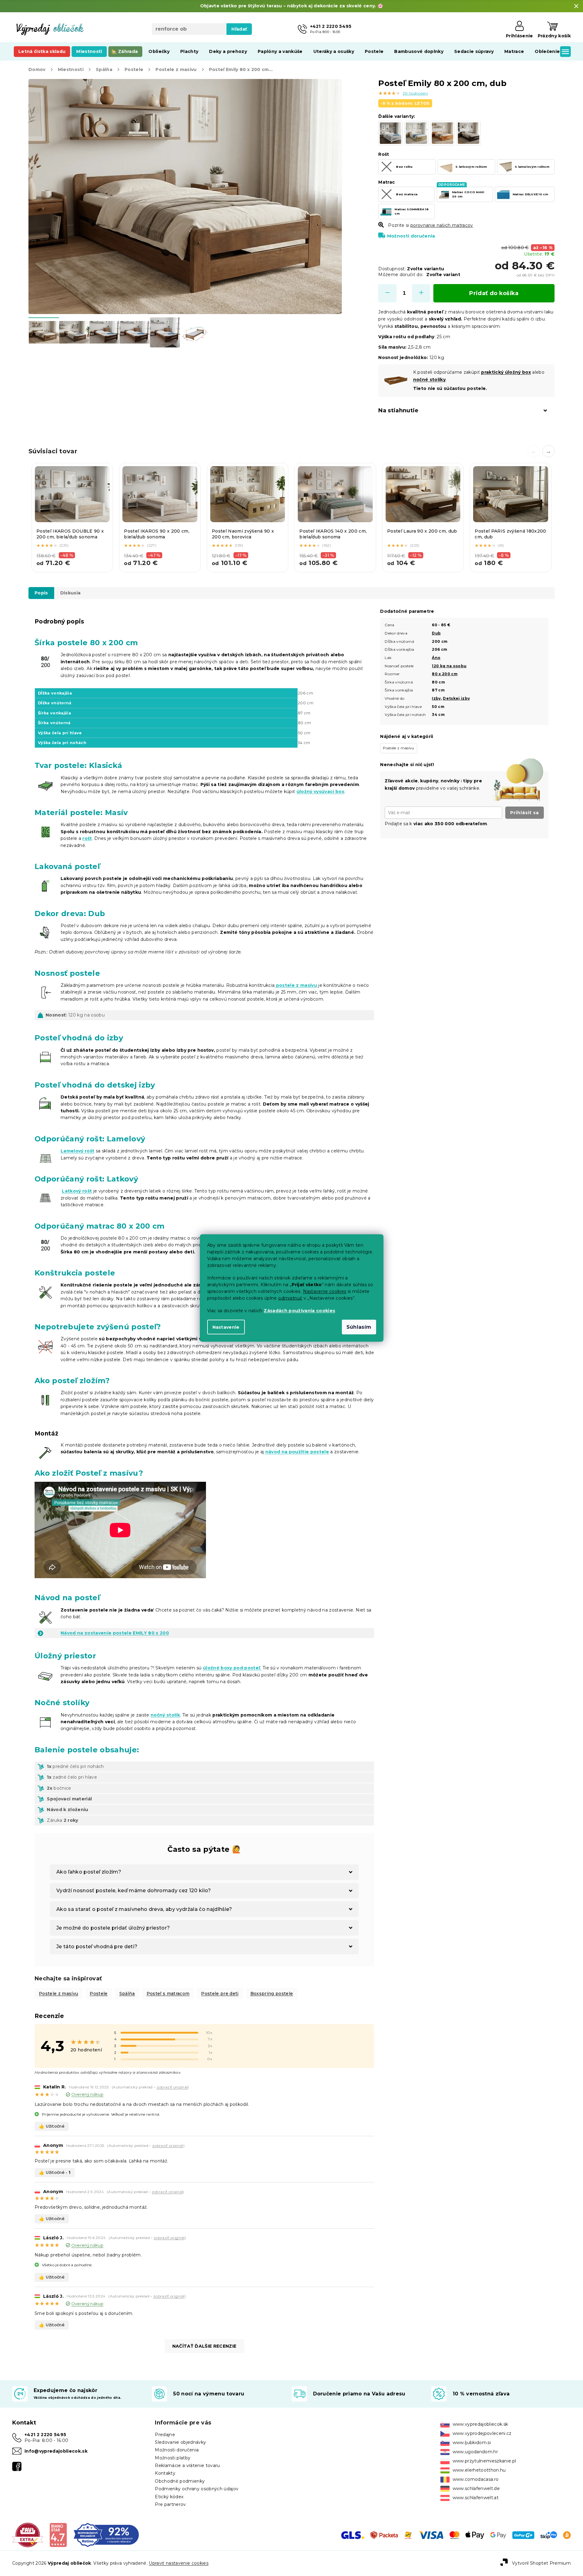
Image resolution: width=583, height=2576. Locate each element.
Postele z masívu (58, 1994)
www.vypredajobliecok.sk (480, 2424)
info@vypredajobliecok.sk (56, 2451)
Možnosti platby (173, 2458)
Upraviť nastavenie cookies (179, 2563)
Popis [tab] (41, 593)
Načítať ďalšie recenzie (204, 2346)
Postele (99, 1994)
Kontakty (165, 2473)
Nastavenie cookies (325, 1291)
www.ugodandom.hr (475, 2452)
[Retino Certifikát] (106, 2535)
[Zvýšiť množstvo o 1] (421, 293)
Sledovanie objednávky (180, 2442)
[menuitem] (42, 51)
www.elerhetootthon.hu (479, 2470)
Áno (436, 658)
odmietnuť (290, 1298)
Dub (436, 633)
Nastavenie (226, 1327)
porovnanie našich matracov (442, 225)
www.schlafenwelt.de (476, 2488)
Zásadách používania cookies (299, 1311)
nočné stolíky (429, 380)
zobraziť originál (172, 2087)
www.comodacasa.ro (476, 2479)
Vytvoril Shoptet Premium (541, 2563)
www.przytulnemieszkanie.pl (484, 2461)
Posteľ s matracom (168, 1994)
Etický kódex (169, 2497)
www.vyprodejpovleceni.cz (482, 2433)
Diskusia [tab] (71, 593)
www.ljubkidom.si (472, 2443)
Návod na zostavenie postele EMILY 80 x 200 (115, 1633)
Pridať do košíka (494, 293)
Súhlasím (359, 1327)
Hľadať (239, 29)
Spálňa (127, 1994)
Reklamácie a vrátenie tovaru (187, 2466)
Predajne (165, 2435)
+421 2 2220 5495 (45, 2435)
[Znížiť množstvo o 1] (387, 293)
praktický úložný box (506, 372)
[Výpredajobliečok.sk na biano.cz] (58, 2535)
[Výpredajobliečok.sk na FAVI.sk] (28, 2535)
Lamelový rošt (77, 1151)
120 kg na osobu (449, 666)
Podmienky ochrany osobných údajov (197, 2489)
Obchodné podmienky (180, 2481)
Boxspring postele (272, 1994)
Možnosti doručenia (411, 236)
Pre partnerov (170, 2504)
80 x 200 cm (445, 674)
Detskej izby (456, 698)
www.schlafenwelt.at (476, 2498)
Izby (436, 698)
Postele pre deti (220, 1994)
